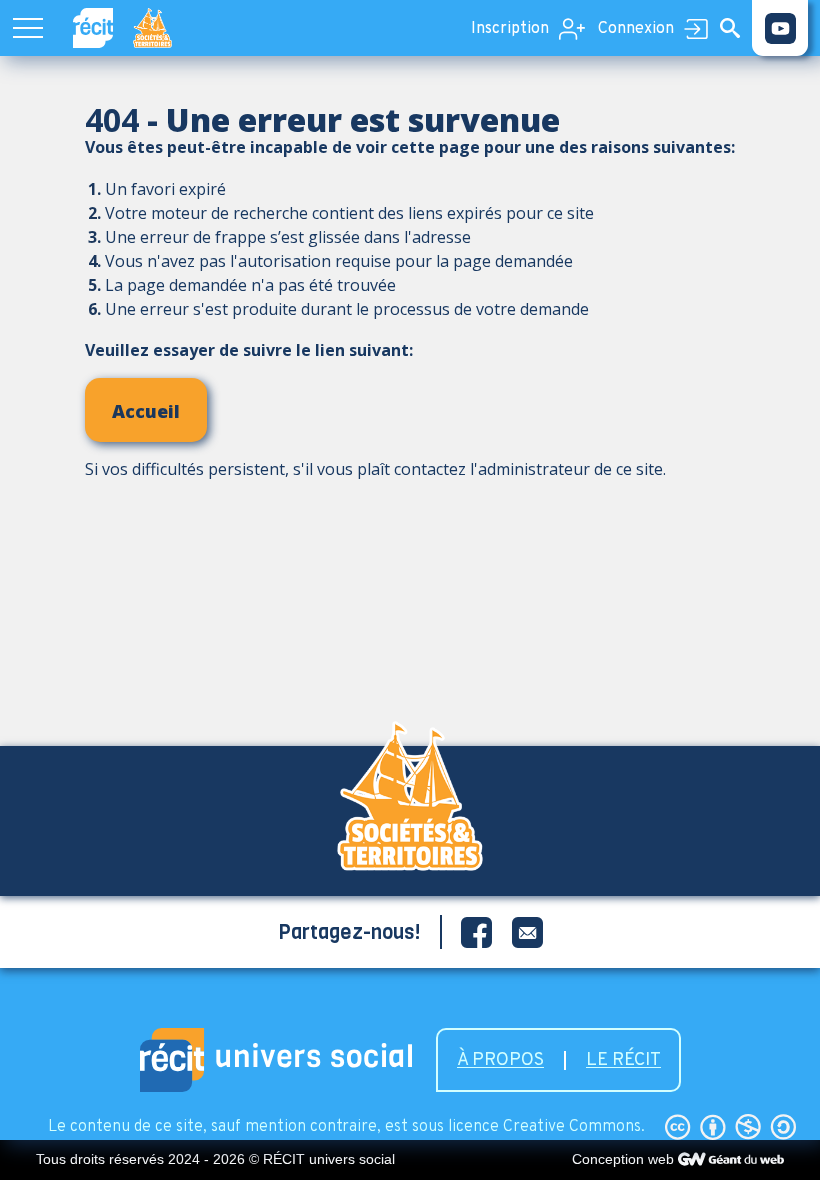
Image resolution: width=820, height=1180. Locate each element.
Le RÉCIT (623, 1060)
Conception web (623, 1159)
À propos (500, 1060)
